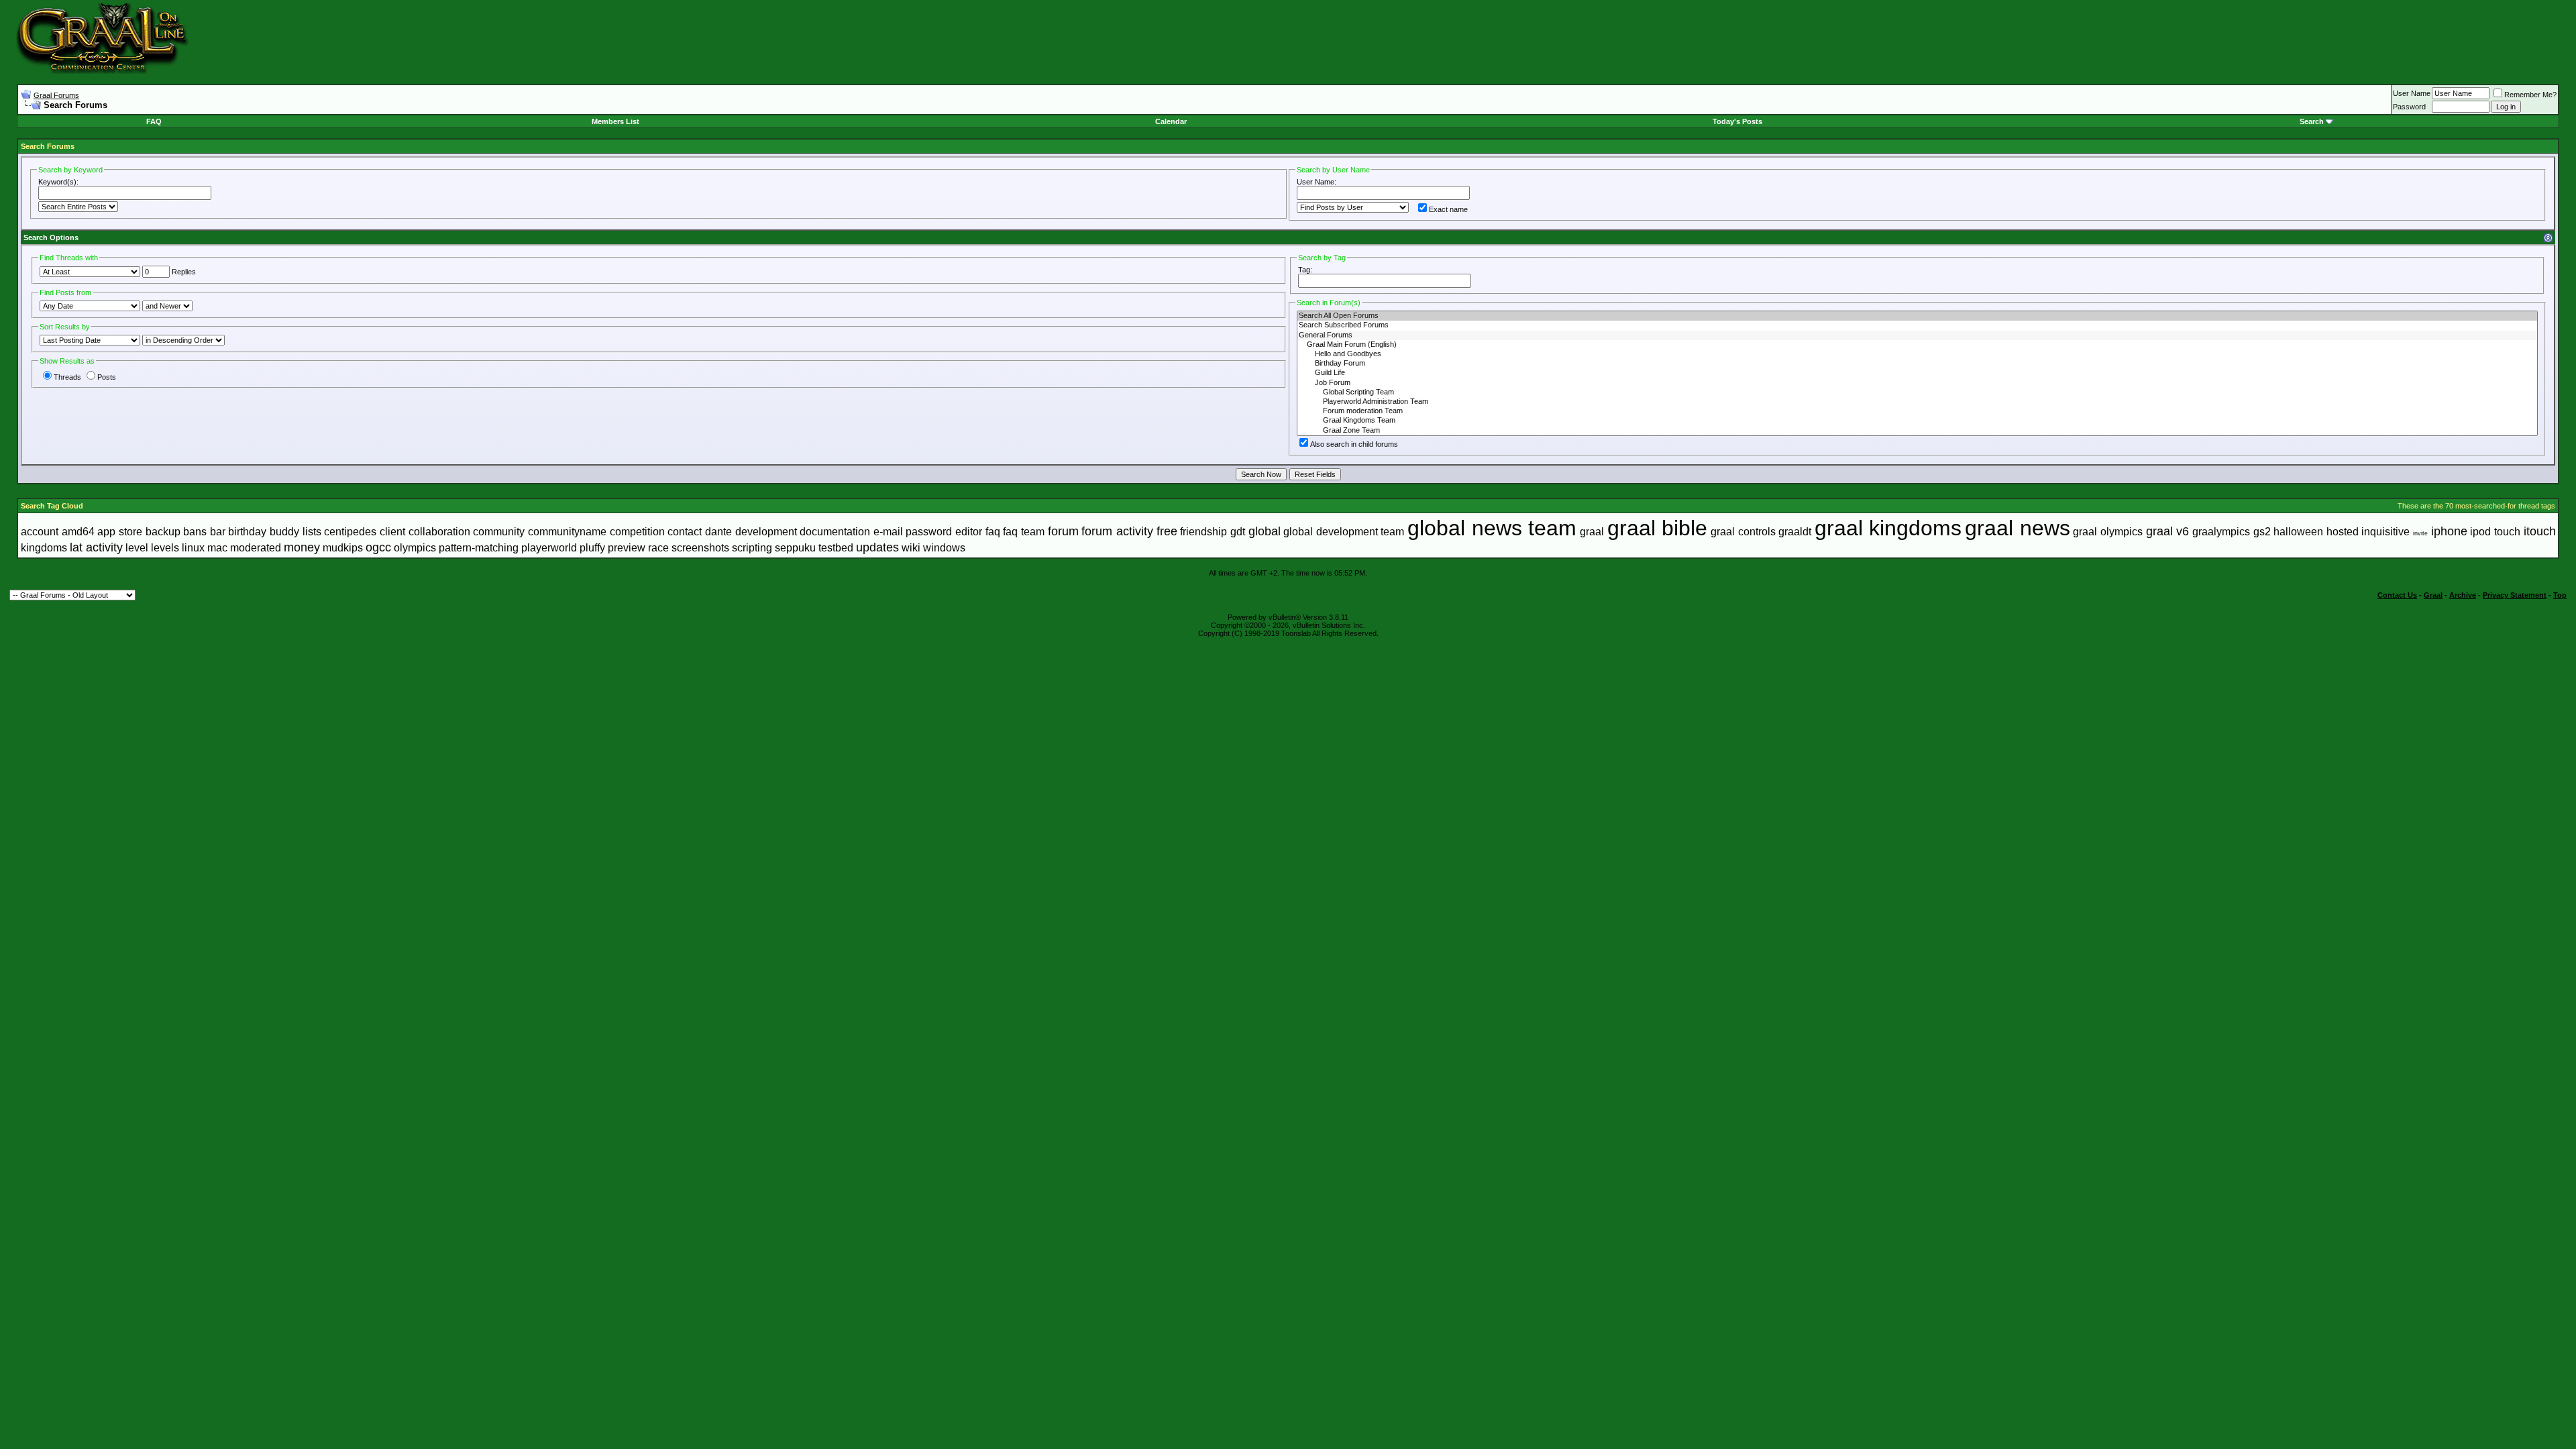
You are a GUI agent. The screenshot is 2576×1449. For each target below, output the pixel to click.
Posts (107, 377)
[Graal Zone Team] (1917, 431)
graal (1592, 532)
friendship (1203, 532)
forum (1063, 531)
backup (163, 532)
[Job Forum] (1917, 383)
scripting (752, 548)
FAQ (154, 121)
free (1167, 531)
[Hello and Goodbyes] (1917, 354)
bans (195, 532)
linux (193, 548)
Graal (2433, 595)
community (499, 532)
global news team (1492, 528)
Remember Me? (2530, 95)
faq (993, 532)
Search (2312, 121)
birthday (247, 532)
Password (2409, 107)
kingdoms (44, 548)
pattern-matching (479, 548)
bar (218, 532)
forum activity (1117, 531)
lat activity (96, 547)
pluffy (592, 548)
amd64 (78, 532)
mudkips (343, 548)
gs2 (2262, 532)
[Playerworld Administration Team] (1917, 402)
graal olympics (2108, 532)
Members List (615, 121)
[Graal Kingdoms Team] (1917, 421)
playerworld (549, 548)
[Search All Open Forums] (1917, 316)
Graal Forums (56, 95)
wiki (911, 548)
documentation (835, 532)
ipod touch (2495, 532)
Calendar (1171, 121)
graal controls (1743, 532)
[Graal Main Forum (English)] (1917, 345)
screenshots (700, 548)
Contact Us (2397, 595)
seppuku (795, 548)
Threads (67, 377)
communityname (567, 532)
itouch (2540, 531)
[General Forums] (1917, 335)
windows (944, 548)
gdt (1238, 532)
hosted (2343, 532)
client (392, 532)
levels (165, 548)
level (137, 548)
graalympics (2221, 532)
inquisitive (2385, 532)
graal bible (1658, 528)
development (766, 532)
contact (685, 532)
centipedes (350, 532)
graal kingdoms (1888, 528)
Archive (2463, 595)
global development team (1344, 532)
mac (217, 548)
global (1265, 531)
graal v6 (2168, 531)
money (302, 547)
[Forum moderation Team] (1917, 411)
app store (120, 532)
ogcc (378, 547)
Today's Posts (1737, 121)
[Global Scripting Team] (1917, 392)
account (40, 532)
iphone (2449, 531)
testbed (836, 548)
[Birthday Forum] (1917, 364)
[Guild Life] (1917, 373)
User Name (2412, 93)
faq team (1024, 532)
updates (877, 547)
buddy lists (296, 532)
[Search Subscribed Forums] (1917, 325)
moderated (256, 548)
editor (969, 532)
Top (2560, 595)
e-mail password (913, 532)
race (658, 548)
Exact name (1448, 209)
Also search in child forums (1354, 444)
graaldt (1795, 532)
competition (637, 532)
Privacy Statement (2515, 595)
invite (2420, 533)
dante (718, 532)
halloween (2298, 532)
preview (627, 548)
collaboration (439, 532)
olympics (415, 548)
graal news (2018, 528)
